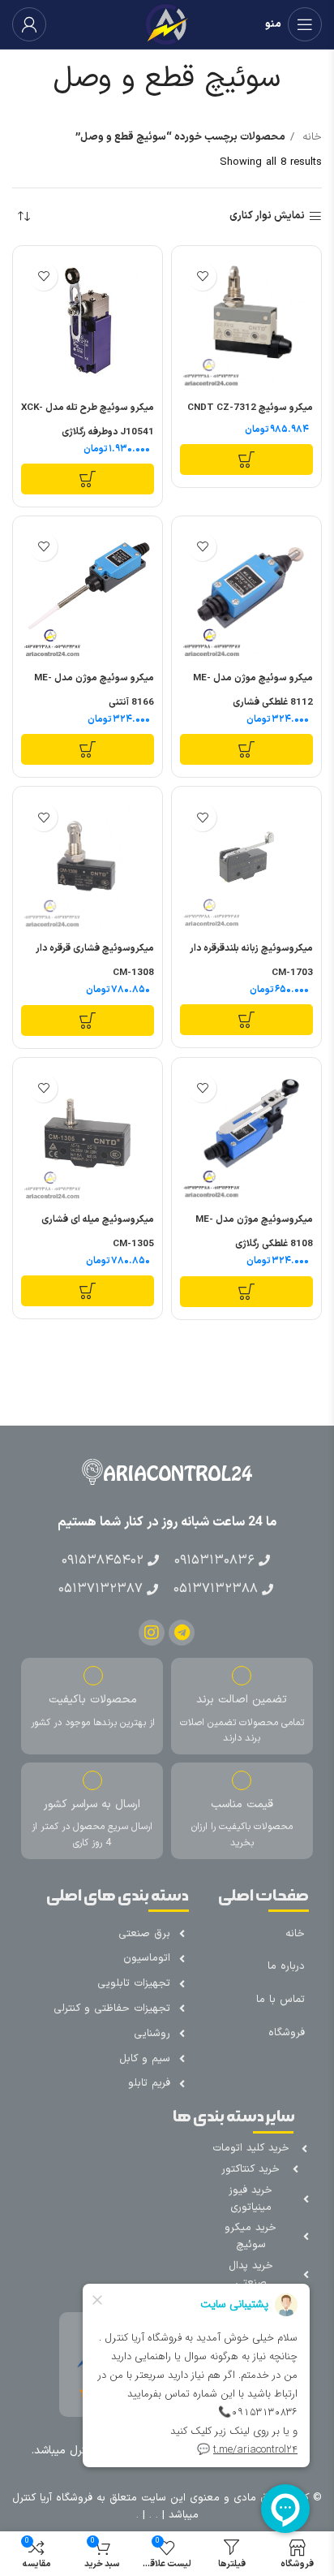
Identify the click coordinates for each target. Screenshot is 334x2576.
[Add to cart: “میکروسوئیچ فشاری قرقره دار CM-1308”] (88, 1020)
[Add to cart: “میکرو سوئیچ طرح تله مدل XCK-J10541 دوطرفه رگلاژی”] (88, 479)
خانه (310, 137)
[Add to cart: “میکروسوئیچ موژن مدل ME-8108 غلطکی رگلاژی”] (246, 1292)
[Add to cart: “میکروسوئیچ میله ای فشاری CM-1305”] (88, 1291)
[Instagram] (152, 1633)
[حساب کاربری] (29, 24)
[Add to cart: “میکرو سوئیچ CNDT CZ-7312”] (246, 460)
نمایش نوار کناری (267, 217)
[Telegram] (182, 1633)
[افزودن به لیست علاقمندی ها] (202, 276)
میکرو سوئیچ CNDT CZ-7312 (250, 408)
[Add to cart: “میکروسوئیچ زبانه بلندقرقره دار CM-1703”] (246, 1020)
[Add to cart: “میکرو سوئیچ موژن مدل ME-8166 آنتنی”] (88, 749)
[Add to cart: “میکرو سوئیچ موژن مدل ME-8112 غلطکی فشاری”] (246, 749)
